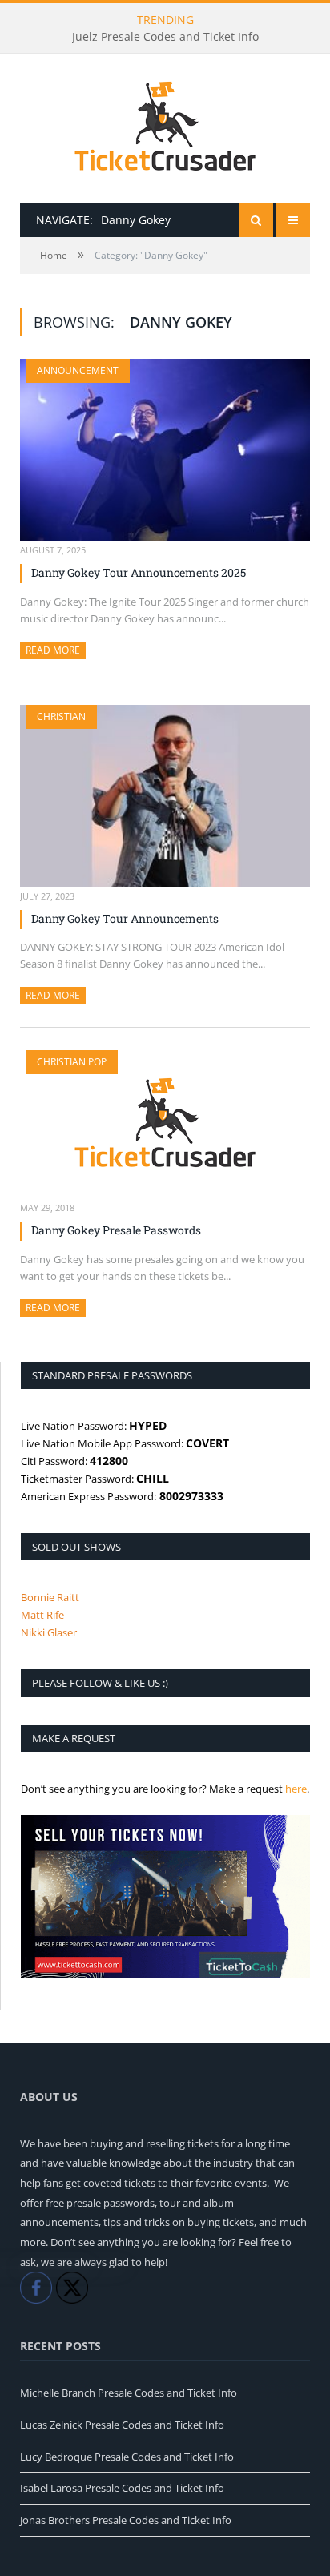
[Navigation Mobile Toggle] (293, 220)
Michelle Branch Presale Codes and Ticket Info (129, 2393)
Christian (61, 716)
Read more (56, 650)
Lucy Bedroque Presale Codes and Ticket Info (127, 2457)
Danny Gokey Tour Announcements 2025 (139, 572)
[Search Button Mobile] (256, 220)
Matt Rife (42, 1615)
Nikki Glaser (49, 1632)
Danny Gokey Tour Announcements (125, 918)
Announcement (78, 370)
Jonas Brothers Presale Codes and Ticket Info (126, 2520)
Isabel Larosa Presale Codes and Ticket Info (122, 2488)
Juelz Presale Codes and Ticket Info (165, 37)
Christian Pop (72, 1062)
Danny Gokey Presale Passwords (116, 1230)
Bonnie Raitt (50, 1597)
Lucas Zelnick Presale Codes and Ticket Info (122, 2425)
